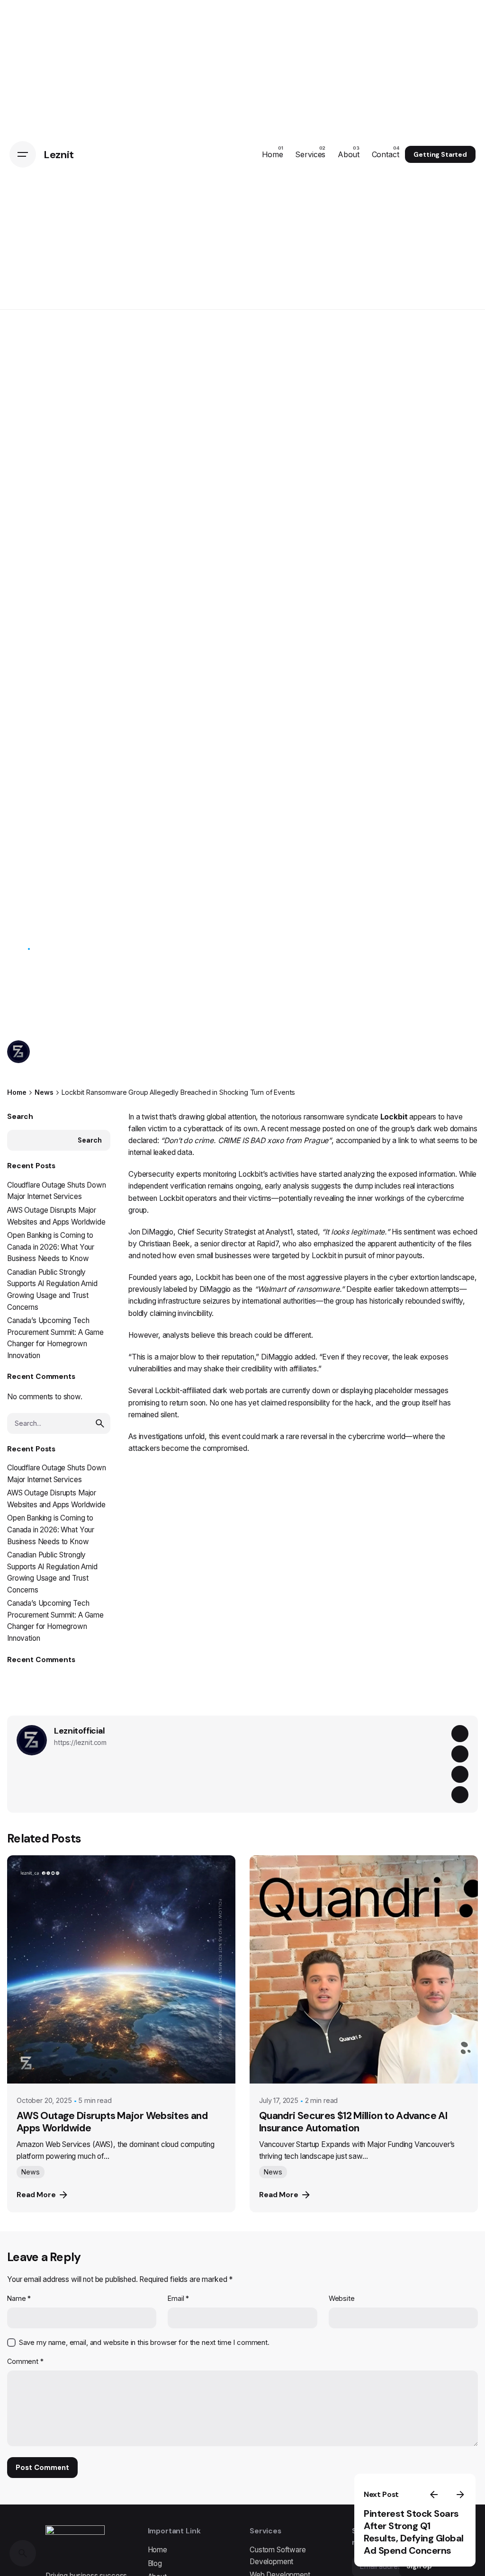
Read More (36, 2195)
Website (342, 2298)
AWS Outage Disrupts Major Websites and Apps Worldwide (112, 2122)
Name (19, 2298)
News (16, 949)
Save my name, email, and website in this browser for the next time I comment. (144, 2343)
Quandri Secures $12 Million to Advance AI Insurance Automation (353, 2122)
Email (178, 2298)
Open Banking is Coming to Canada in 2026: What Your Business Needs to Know (51, 1247)
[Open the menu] (23, 154)
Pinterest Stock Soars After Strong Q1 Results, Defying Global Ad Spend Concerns (414, 2532)
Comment (25, 2361)
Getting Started (440, 154)
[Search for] (59, 1423)
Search (20, 1117)
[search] (100, 1423)
